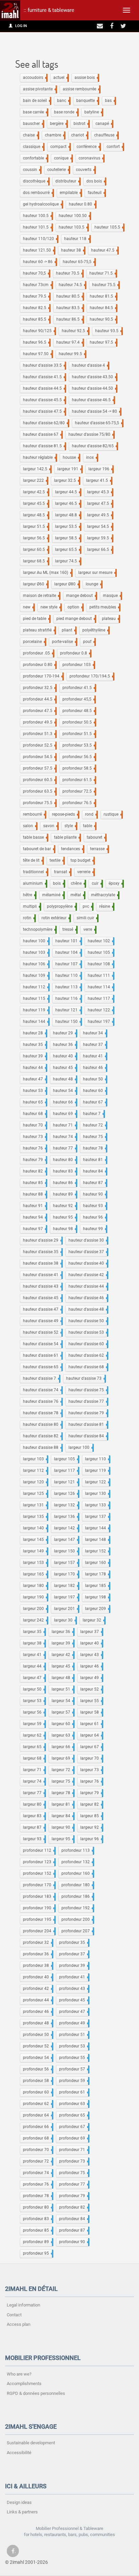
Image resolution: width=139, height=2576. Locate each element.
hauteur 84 (94, 1171)
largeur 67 (91, 1747)
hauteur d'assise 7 (41, 1378)
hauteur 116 (68, 999)
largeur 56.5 (35, 538)
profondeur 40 (37, 1977)
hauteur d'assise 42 (88, 1275)
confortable (35, 158)
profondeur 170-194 (43, 676)
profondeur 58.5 (79, 768)
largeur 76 (91, 1781)
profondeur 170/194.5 (91, 676)
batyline (93, 112)
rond (91, 814)
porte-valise (64, 642)
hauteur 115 (36, 999)
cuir (97, 883)
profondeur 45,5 (78, 699)
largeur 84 (62, 1816)
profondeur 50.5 (79, 722)
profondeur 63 (74, 2104)
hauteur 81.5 (103, 296)
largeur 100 (80, 1447)
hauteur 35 (34, 1045)
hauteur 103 (36, 952)
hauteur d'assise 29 (42, 1240)
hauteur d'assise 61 (42, 1355)
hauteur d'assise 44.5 (44, 388)
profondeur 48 (37, 2023)
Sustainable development (31, 2443)
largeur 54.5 (100, 527)
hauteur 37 (94, 1045)
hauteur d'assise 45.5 (44, 400)
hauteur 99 (94, 1229)
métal (77, 895)
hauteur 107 (68, 964)
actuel (60, 78)
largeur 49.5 (100, 515)
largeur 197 (66, 1597)
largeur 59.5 (100, 538)
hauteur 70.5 (69, 273)
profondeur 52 (37, 2046)
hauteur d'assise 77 (88, 1401)
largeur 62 (34, 1735)
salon (30, 826)
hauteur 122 (100, 1010)
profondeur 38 (37, 1966)
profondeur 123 (39, 1862)
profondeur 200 (77, 1919)
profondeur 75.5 (39, 803)
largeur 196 (100, 469)
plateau (110, 619)
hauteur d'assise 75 (88, 1390)
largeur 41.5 (99, 480)
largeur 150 (66, 1551)
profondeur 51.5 (79, 734)
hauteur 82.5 (36, 308)
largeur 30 (65, 1620)
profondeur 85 (37, 2230)
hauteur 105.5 (109, 227)
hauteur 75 (94, 1137)
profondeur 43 (74, 1989)
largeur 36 (62, 1632)
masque (112, 596)
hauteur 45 (64, 1068)
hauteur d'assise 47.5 (44, 411)
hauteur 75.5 (105, 285)
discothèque (36, 181)
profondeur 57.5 (39, 768)
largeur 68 (34, 1758)
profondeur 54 (37, 2058)
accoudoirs (35, 78)
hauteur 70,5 (36, 273)
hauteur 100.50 (74, 216)
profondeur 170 (39, 1885)
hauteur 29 (64, 1033)
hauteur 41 (94, 1056)
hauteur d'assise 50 (88, 1321)
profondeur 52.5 (39, 745)
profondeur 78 (37, 2196)
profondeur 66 (37, 2127)
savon (50, 826)
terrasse (99, 849)
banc (63, 101)
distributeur (67, 181)
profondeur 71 (74, 2150)
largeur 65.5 (67, 550)
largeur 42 (62, 1655)
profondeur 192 (77, 1908)
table (89, 826)
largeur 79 (91, 1793)
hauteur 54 (64, 1091)
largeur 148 (97, 1540)
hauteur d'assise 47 (42, 1309)
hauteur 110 (68, 975)
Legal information (23, 2305)
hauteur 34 (94, 1033)
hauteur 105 (100, 952)
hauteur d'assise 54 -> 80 (96, 411)
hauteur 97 (34, 1229)
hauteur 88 (34, 1194)
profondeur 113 (77, 1850)
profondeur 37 (74, 1954)
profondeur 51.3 (39, 734)
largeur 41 (34, 1655)
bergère (58, 124)
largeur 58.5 (67, 538)
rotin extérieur (55, 918)
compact (60, 147)
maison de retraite (41, 596)
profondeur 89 (37, 2242)
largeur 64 (91, 1735)
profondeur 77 (74, 2184)
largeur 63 (62, 1735)
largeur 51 (62, 1689)
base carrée (35, 112)
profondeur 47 (74, 2012)
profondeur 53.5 (79, 745)
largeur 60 (62, 1724)
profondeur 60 (37, 2092)
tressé (69, 929)
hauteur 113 (68, 987)
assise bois (86, 78)
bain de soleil (36, 101)
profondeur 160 (77, 1873)
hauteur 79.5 (36, 296)
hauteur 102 (100, 941)
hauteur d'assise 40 (88, 1263)
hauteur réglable (39, 457)
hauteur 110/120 (40, 239)
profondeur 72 (37, 2161)
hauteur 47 (34, 1079)
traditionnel (35, 872)
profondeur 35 (74, 1942)
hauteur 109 (36, 975)
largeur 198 (97, 1597)
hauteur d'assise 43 (42, 1286)
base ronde (66, 112)
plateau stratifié (39, 630)
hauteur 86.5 (69, 319)
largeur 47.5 (100, 503)
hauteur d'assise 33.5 (44, 365)
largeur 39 (62, 1643)
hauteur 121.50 (38, 250)
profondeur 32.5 (39, 688)
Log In (21, 26)
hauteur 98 (64, 1229)
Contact (14, 2315)
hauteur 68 (34, 1114)
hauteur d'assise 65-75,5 (99, 423)
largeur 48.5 (35, 515)
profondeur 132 (77, 1862)
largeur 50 (34, 1689)
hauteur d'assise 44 (88, 1286)
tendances (72, 849)
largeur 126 (66, 1494)
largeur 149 (35, 1551)
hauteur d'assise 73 (85, 1378)
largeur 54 (62, 1701)
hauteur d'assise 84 (88, 1436)
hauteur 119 (36, 1010)
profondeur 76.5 (79, 803)
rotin (29, 918)
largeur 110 (97, 1459)
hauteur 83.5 (69, 308)
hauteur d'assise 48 (88, 1309)
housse (71, 457)
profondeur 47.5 (39, 711)
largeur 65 (34, 1747)
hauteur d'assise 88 (42, 1447)
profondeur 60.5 (39, 780)
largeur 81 (62, 1804)
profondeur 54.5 (39, 757)
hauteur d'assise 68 (88, 1367)
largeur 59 (34, 1724)
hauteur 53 (34, 1091)
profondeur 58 (37, 2081)
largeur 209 (97, 1609)
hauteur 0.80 (82, 204)
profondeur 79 (74, 2196)
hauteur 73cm (37, 285)
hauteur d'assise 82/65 (94, 446)
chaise (30, 135)
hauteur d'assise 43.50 (94, 377)
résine (106, 906)
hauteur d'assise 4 (90, 365)
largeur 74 (34, 1781)
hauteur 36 (64, 1045)
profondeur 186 (77, 1896)
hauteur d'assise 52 (42, 1332)
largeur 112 (35, 1471)
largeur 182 (66, 1586)
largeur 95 (62, 1839)
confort (115, 147)
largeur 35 (34, 1632)
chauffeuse (106, 135)
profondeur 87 (74, 2230)
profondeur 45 (74, 2000)
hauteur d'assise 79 (88, 1413)
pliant (68, 630)
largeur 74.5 (67, 561)
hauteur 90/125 (39, 331)
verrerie (85, 872)
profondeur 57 (74, 2069)
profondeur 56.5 (79, 757)
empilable (70, 193)
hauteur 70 (34, 1125)
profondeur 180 (77, 1885)
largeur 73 (91, 1770)
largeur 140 (35, 1528)
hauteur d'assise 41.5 (44, 377)
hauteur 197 (100, 1022)
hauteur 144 (36, 1022)
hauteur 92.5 (75, 331)
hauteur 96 (94, 1217)
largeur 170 (66, 1574)
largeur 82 (91, 1804)
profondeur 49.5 (39, 722)
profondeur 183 (39, 1896)
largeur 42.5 (35, 492)
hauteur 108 (100, 964)
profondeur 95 (37, 2253)
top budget (82, 860)
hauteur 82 (34, 1171)
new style (50, 607)
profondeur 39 (74, 1966)
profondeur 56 (37, 2069)
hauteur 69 (64, 1114)
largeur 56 (34, 1712)
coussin (32, 170)
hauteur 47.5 (104, 250)
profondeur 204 (39, 1931)
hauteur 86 (64, 1183)
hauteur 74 (64, 1137)
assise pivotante (39, 89)
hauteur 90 (94, 1194)
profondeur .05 (38, 653)
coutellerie (58, 170)
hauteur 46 (94, 1068)
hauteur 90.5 (103, 319)
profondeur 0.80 (39, 665)
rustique (113, 814)
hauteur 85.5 (36, 319)
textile (57, 860)
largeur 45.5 (35, 503)
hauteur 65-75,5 (79, 262)
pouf (89, 642)
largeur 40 (91, 1643)
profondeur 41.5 (79, 688)
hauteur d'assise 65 (42, 1367)
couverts (85, 170)
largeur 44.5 (67, 492)
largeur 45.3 (100, 492)
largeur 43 (91, 1655)
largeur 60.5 (35, 550)
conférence (88, 147)
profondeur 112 (39, 1850)
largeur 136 (66, 1517)
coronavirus (91, 158)
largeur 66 (62, 1747)
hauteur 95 (64, 1217)
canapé (104, 124)
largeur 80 (34, 1804)
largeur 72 (62, 1770)
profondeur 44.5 (39, 699)
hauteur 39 (34, 1056)
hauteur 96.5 (36, 342)
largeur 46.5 (67, 503)
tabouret (96, 837)
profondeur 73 (74, 2161)
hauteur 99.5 (72, 354)
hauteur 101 (68, 941)
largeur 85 (91, 1816)
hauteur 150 (68, 1022)
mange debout (81, 596)
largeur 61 (91, 1724)
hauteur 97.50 (37, 354)
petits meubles (104, 607)
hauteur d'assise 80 (42, 1424)
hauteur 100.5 (37, 216)
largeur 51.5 (35, 527)
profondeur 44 (37, 2000)
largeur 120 (35, 1482)
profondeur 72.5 (79, 791)
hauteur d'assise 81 (88, 1424)
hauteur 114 (100, 987)
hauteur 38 (73, 250)
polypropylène (61, 906)
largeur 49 (91, 1678)
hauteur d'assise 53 (88, 1332)
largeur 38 (34, 1643)
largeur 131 (35, 1505)
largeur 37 (91, 1632)
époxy (116, 883)
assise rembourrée (81, 89)
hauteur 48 (64, 1079)
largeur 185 (97, 1586)
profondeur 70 (37, 2150)
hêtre (29, 895)
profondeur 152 (39, 1873)
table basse (35, 837)
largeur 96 (91, 1839)
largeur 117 (66, 1471)
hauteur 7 (93, 1114)
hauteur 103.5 (73, 227)
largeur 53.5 (67, 527)
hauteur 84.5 (103, 308)
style (70, 826)
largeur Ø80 (66, 584)
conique (63, 158)
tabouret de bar (38, 849)
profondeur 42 (37, 1989)
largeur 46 (91, 1666)
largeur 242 (35, 1620)
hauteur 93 (94, 1206)
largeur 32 (93, 1620)
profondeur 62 (37, 2104)
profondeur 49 (74, 2023)
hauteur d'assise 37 (88, 1252)
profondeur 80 (37, 2207)
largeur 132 (66, 1505)
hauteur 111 (100, 975)
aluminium (34, 883)
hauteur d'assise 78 (42, 1413)
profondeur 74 (37, 2173)
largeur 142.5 (37, 469)
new (28, 607)
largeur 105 (66, 1459)
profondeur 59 (74, 2081)
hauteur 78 (94, 1148)
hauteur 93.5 (108, 331)
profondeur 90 (74, 2242)
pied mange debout (76, 619)
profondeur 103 (78, 665)
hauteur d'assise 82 (42, 1436)
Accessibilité (19, 2453)
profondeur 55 (74, 2058)
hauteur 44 (34, 1068)
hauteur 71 (64, 1125)
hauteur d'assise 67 (42, 434)
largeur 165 (35, 1574)
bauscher (33, 124)
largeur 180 (35, 1586)
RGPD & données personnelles (36, 2393)
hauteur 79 (34, 1160)
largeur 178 (97, 1574)
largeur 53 (34, 1701)
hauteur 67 (94, 1102)
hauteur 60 (94, 1091)
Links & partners (22, 2512)
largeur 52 (91, 1689)
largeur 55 (91, 1701)
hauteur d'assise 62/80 (45, 423)
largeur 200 (35, 1609)
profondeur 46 (37, 2012)
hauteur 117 (100, 999)
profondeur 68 (37, 2138)
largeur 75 (62, 1781)
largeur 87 (34, 1827)
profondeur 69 (74, 2138)
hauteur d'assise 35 (42, 1252)
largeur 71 (34, 1770)
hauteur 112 (36, 987)
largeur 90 (62, 1827)
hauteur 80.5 (69, 296)
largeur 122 (97, 1482)
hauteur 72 (94, 1125)
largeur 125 (35, 1494)
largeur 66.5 (100, 550)
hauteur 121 (68, 1010)
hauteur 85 (34, 1183)
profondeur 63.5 (39, 791)
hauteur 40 (64, 1056)
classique (33, 147)
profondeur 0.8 (75, 653)
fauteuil (96, 193)
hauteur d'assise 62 (88, 1355)
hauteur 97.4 (69, 342)
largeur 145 (35, 1540)
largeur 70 (91, 1758)
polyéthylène (95, 630)
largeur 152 (97, 1551)
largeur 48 (62, 1678)
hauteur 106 (36, 964)
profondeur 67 (74, 2127)
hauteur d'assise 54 (42, 1344)
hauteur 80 (64, 1160)
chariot (79, 135)
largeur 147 (66, 1540)
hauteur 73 (34, 1137)
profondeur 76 (37, 2184)
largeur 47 (34, 1678)
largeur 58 (91, 1712)
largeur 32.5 (66, 480)
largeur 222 (35, 480)
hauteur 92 (64, 1206)
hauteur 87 (94, 1183)
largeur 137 (97, 1517)
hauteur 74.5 (72, 285)
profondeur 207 (77, 1931)
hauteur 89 (64, 1194)
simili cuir (87, 918)
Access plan (19, 2324)
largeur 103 (35, 1459)
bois (58, 883)
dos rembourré (38, 193)
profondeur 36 (37, 1954)
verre (89, 929)
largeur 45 (62, 1666)
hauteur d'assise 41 (42, 1275)
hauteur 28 (34, 1033)
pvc (87, 906)
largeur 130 (97, 1494)
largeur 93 (34, 1839)
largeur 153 (35, 1563)
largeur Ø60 (35, 584)
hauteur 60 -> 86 (39, 262)
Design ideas (19, 2502)
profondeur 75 (74, 2173)
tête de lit (33, 860)
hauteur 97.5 (103, 342)
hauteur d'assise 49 (42, 1321)
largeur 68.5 (35, 561)
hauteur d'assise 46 (88, 1298)
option (75, 607)
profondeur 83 (37, 2219)
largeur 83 (34, 1816)
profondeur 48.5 (79, 711)
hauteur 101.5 (37, 227)
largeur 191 (69, 469)
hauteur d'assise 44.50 (94, 388)
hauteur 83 (64, 1171)
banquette (87, 101)
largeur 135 (35, 1517)
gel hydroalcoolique (42, 204)
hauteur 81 (94, 1160)
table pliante (67, 837)
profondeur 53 (74, 2046)
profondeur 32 (37, 1942)
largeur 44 (34, 1666)
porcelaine (34, 642)
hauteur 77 (64, 1148)
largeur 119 (97, 1471)
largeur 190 (35, 1597)
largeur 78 (62, 1793)
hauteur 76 (34, 1148)
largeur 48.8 (67, 515)
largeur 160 (97, 1563)
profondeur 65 (74, 2115)
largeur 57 (62, 1712)
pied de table (36, 619)
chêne (78, 883)
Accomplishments (24, 2384)
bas (110, 101)
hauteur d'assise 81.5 (44, 446)
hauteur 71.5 (103, 273)
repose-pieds (65, 814)
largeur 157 (66, 1563)
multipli (31, 906)
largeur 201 (66, 1609)
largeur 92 (91, 1827)
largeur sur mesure (97, 573)
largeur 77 (34, 1793)
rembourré (34, 814)
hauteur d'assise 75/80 (91, 434)
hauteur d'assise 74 (42, 1390)
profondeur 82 (74, 2207)
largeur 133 (97, 1505)
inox (91, 457)
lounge (93, 584)
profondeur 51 (74, 2035)
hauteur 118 (77, 239)
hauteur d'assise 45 (42, 1298)
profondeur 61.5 (79, 780)
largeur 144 (97, 1528)
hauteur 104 (68, 952)
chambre (54, 135)
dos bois (96, 181)
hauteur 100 (36, 941)
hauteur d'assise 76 (42, 1401)
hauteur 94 (34, 1217)
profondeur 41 (74, 1977)
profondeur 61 (74, 2092)
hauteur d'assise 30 (88, 1240)
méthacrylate (105, 895)
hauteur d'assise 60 (88, 1344)
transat (62, 872)
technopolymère (39, 929)
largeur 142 (66, 1528)
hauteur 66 (64, 1102)
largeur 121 (66, 1482)
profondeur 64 (37, 2115)
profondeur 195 (39, 1919)
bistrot (81, 124)
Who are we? (19, 2374)
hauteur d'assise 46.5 (93, 400)
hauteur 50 (94, 1079)
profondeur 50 (37, 2035)
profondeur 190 (39, 1908)
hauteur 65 (34, 1102)
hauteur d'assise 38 (42, 1263)
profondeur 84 (74, 2219)
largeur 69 (62, 1758)
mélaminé (53, 895)
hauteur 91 (34, 1206)
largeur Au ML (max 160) (47, 573)
